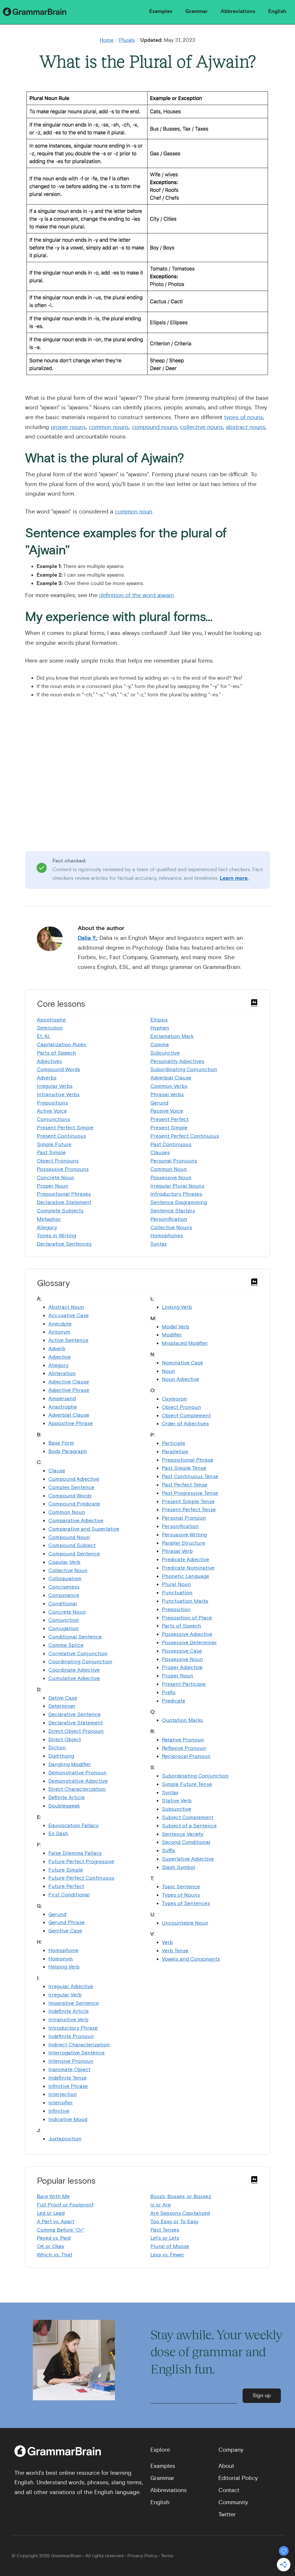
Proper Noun (53, 1186)
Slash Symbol (178, 1867)
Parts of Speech (56, 1053)
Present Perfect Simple (65, 1127)
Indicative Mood (68, 2119)
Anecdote (60, 1324)
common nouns (109, 427)
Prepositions (52, 1103)
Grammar (196, 11)
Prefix (169, 1692)
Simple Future (54, 1144)
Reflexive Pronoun (184, 1748)
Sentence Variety (183, 1834)
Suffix (169, 1850)
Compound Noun (69, 1537)
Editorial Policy (238, 2478)
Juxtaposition (65, 2139)
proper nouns (68, 427)
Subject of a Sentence (189, 1826)
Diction (57, 1747)
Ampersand (62, 1398)
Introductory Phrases (176, 1194)
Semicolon (50, 1028)
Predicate (174, 1701)
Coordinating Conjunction (80, 1661)
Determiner (62, 1706)
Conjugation (64, 1628)
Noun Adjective (180, 1379)
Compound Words (58, 1069)
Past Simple (51, 1152)
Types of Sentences (186, 1903)
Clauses (160, 1152)
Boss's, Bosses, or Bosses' (181, 2196)
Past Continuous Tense (190, 1476)
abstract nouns (246, 427)
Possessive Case (182, 1651)
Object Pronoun (181, 1407)
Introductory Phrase (73, 2028)
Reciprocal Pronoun (186, 1756)
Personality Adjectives (177, 1061)
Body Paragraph (68, 1451)
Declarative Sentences (64, 1244)
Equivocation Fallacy (73, 1825)
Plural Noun (176, 1584)
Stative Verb (177, 1800)
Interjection (63, 2094)
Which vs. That (55, 2255)
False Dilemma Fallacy (75, 1853)
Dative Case (63, 1698)
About (226, 2466)
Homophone (63, 1950)
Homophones (167, 1235)
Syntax (159, 1244)
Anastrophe (63, 1407)
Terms (167, 2556)
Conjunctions (53, 1119)
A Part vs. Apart (56, 2221)
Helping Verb (64, 1967)
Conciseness (64, 1587)
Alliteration (62, 1373)
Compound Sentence (74, 1554)
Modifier (172, 1335)
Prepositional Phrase (188, 1460)
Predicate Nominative (188, 1568)
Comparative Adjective (76, 1520)
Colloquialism (65, 1578)
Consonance (64, 1595)
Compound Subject (72, 1545)
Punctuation (177, 1592)
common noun (134, 512)
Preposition (176, 1609)
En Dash (58, 1833)
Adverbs (47, 1078)
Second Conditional (186, 1842)
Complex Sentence (71, 1487)
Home (107, 40)
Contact (229, 2490)
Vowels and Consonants (191, 1959)
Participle (174, 1443)
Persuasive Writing (184, 1534)
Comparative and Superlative (84, 1529)
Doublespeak (64, 1806)
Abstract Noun (66, 1307)
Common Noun (169, 1169)
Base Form (61, 1443)
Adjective (60, 1357)
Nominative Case (183, 1363)
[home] (36, 11)
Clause (57, 1470)
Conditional (63, 1603)
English (277, 11)
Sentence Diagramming (179, 1202)
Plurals (127, 40)
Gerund (159, 1103)
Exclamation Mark (172, 1036)
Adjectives (49, 1061)
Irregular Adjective (71, 1986)
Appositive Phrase (71, 1423)
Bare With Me (53, 2196)
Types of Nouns (181, 1895)
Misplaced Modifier (185, 1343)
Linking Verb (177, 1307)
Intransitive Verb (68, 2019)
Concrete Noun (56, 1177)
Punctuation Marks (185, 1601)
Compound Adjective (74, 1479)
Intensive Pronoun (71, 2061)
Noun (169, 1371)
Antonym (59, 1332)
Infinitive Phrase (68, 2086)
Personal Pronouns (174, 1161)
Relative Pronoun (183, 1740)
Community (233, 2502)
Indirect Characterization (79, 2045)
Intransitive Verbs (58, 1094)
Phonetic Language (186, 1576)
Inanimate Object (69, 2069)
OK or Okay (51, 2246)
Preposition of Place (187, 1618)
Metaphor (49, 1219)
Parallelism (175, 1451)
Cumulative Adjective (74, 1678)
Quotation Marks (182, 1720)
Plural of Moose (170, 2246)
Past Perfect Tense (185, 1485)
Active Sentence (68, 1340)
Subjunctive (165, 1053)
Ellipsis (159, 1020)
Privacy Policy (142, 2556)
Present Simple (169, 1127)
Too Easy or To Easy (174, 2221)
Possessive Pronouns (63, 1169)
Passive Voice (167, 1111)
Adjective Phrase (69, 1390)
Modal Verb (176, 1327)
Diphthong (61, 1756)
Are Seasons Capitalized (180, 2213)
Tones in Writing (56, 1235)
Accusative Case (69, 1315)
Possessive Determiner (189, 1642)
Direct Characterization (77, 1789)
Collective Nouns (171, 1227)
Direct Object (65, 1739)
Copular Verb (64, 1562)
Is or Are (161, 2205)
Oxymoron (174, 1399)
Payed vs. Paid (54, 2238)
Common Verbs (169, 1086)
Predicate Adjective (186, 1559)
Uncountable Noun (185, 1923)
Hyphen (160, 1028)
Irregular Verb (65, 1995)
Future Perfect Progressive (81, 1861)
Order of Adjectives (185, 1423)
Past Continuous (171, 1144)
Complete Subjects (60, 1211)
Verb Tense (175, 1950)
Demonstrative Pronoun (77, 1772)
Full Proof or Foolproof (65, 2205)
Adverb (57, 1348)
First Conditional (69, 1894)
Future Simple (66, 1870)
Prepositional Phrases (64, 1194)
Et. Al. (44, 1036)
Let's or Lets (165, 2238)
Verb (167, 1942)
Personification (169, 1219)
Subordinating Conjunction (184, 1069)
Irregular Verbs (55, 1086)
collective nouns (202, 427)
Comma (160, 1044)
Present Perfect (170, 1119)
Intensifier (61, 2102)
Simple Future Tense (187, 1784)
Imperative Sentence (74, 2003)
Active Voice (52, 1111)
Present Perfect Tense (189, 1509)
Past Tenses (165, 2230)
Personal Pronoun (184, 1518)
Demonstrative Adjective (78, 1781)
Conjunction (64, 1620)
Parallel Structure (184, 1543)
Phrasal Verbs (167, 1094)
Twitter (227, 2514)
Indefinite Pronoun (71, 2036)
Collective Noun (68, 1570)
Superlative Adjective (188, 1859)
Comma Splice (66, 1645)
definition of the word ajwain (136, 595)
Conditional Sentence (75, 1637)
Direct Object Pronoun (76, 1731)
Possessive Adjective (187, 1634)
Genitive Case (65, 1931)
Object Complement (186, 1415)
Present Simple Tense (188, 1501)
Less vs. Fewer (167, 2255)
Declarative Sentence (74, 1714)
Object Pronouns (58, 1161)
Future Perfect (66, 1886)
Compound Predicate (74, 1504)
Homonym (61, 1959)
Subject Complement (188, 1817)
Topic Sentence (181, 1886)
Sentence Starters (173, 1211)
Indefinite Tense (68, 2078)
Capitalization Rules (62, 1044)
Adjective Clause (69, 1382)
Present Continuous (62, 1136)
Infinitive (59, 2111)
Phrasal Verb (177, 1551)
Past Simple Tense (184, 1468)
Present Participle (184, 1684)
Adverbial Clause (171, 1078)
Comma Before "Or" (60, 2230)
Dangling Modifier (70, 1764)
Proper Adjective (182, 1667)
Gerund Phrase (67, 1922)
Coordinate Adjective (74, 1670)
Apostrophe (51, 1020)
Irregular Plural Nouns (177, 1186)
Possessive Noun (171, 1177)
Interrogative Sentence (76, 2053)
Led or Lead (51, 2213)
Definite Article (67, 1797)
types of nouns (244, 417)
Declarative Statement (64, 1202)
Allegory (47, 1227)
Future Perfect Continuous (81, 1878)
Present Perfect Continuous (185, 1136)
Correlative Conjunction (78, 1653)
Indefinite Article (69, 2011)
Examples (161, 11)
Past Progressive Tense (190, 1493)
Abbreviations (238, 11)
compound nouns (154, 427)
